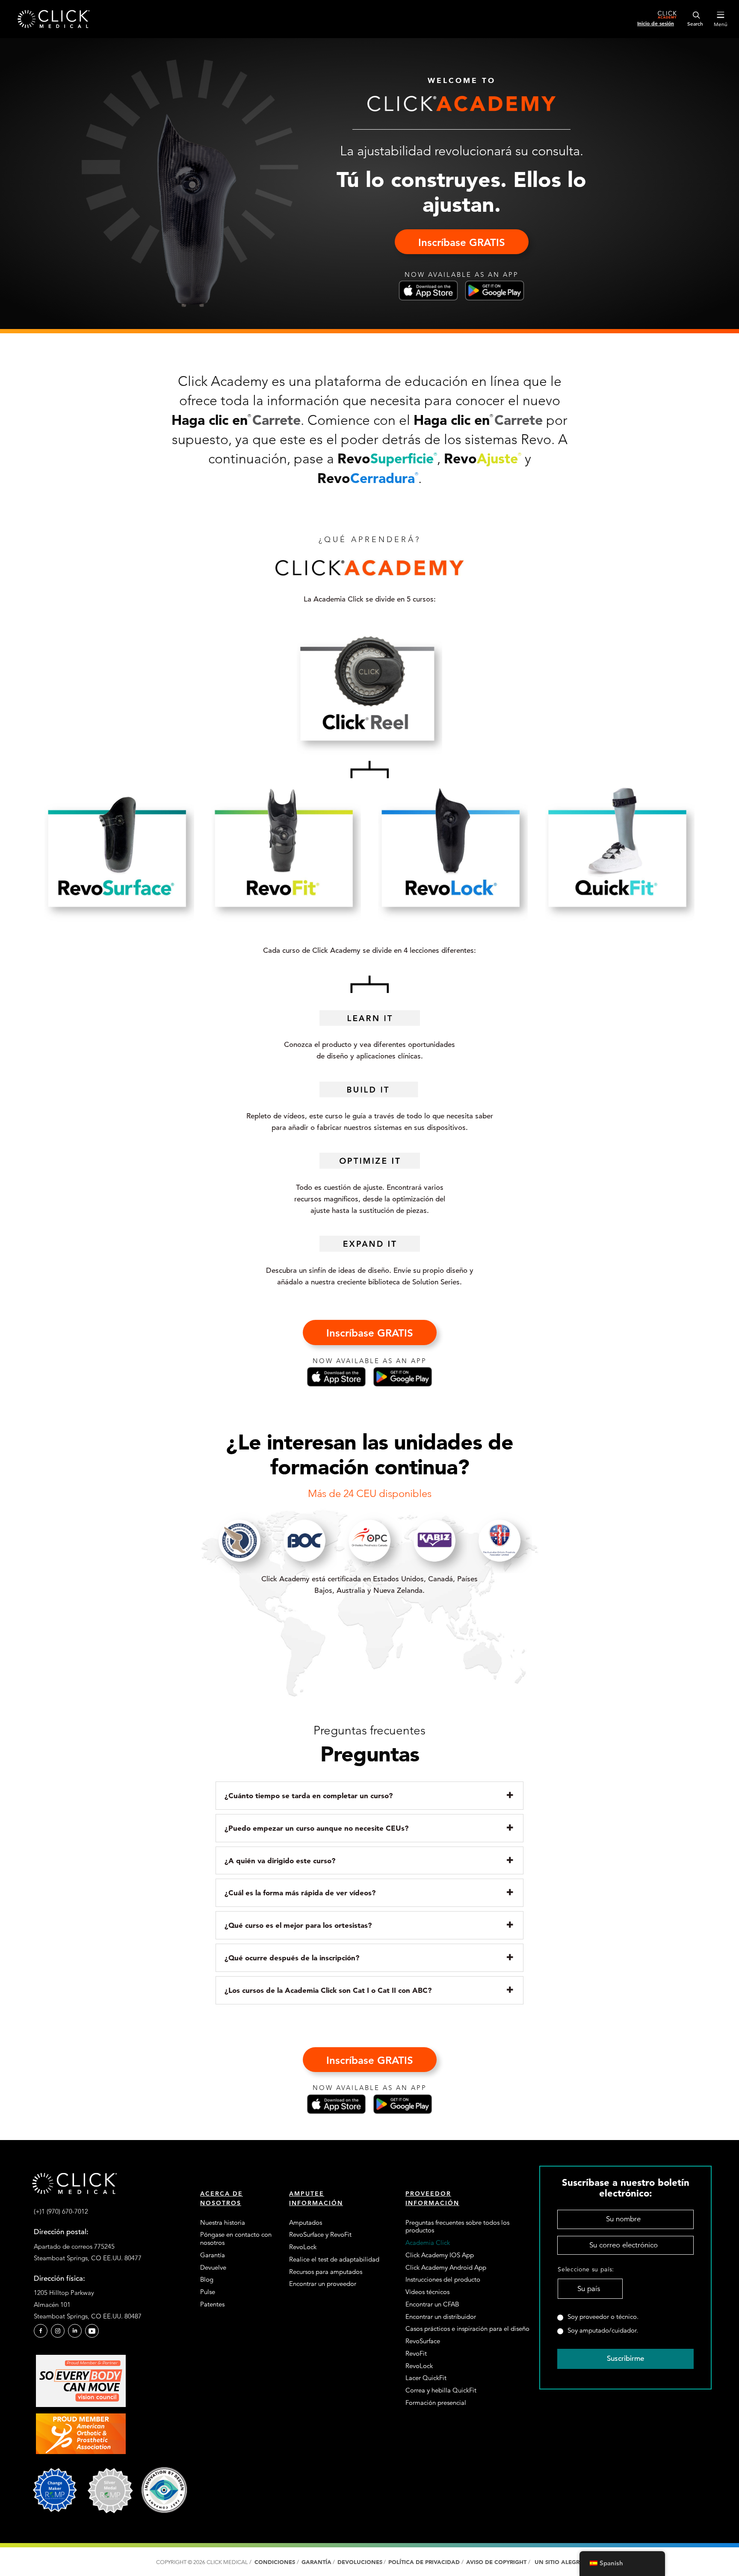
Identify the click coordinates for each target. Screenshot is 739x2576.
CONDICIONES (275, 2562)
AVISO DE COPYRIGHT (497, 2562)
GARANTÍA (316, 2562)
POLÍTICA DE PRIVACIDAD (425, 2562)
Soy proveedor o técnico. (603, 2317)
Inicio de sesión (656, 23)
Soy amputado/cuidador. (603, 2330)
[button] (462, 242)
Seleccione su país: (586, 2269)
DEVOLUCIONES (360, 2562)
